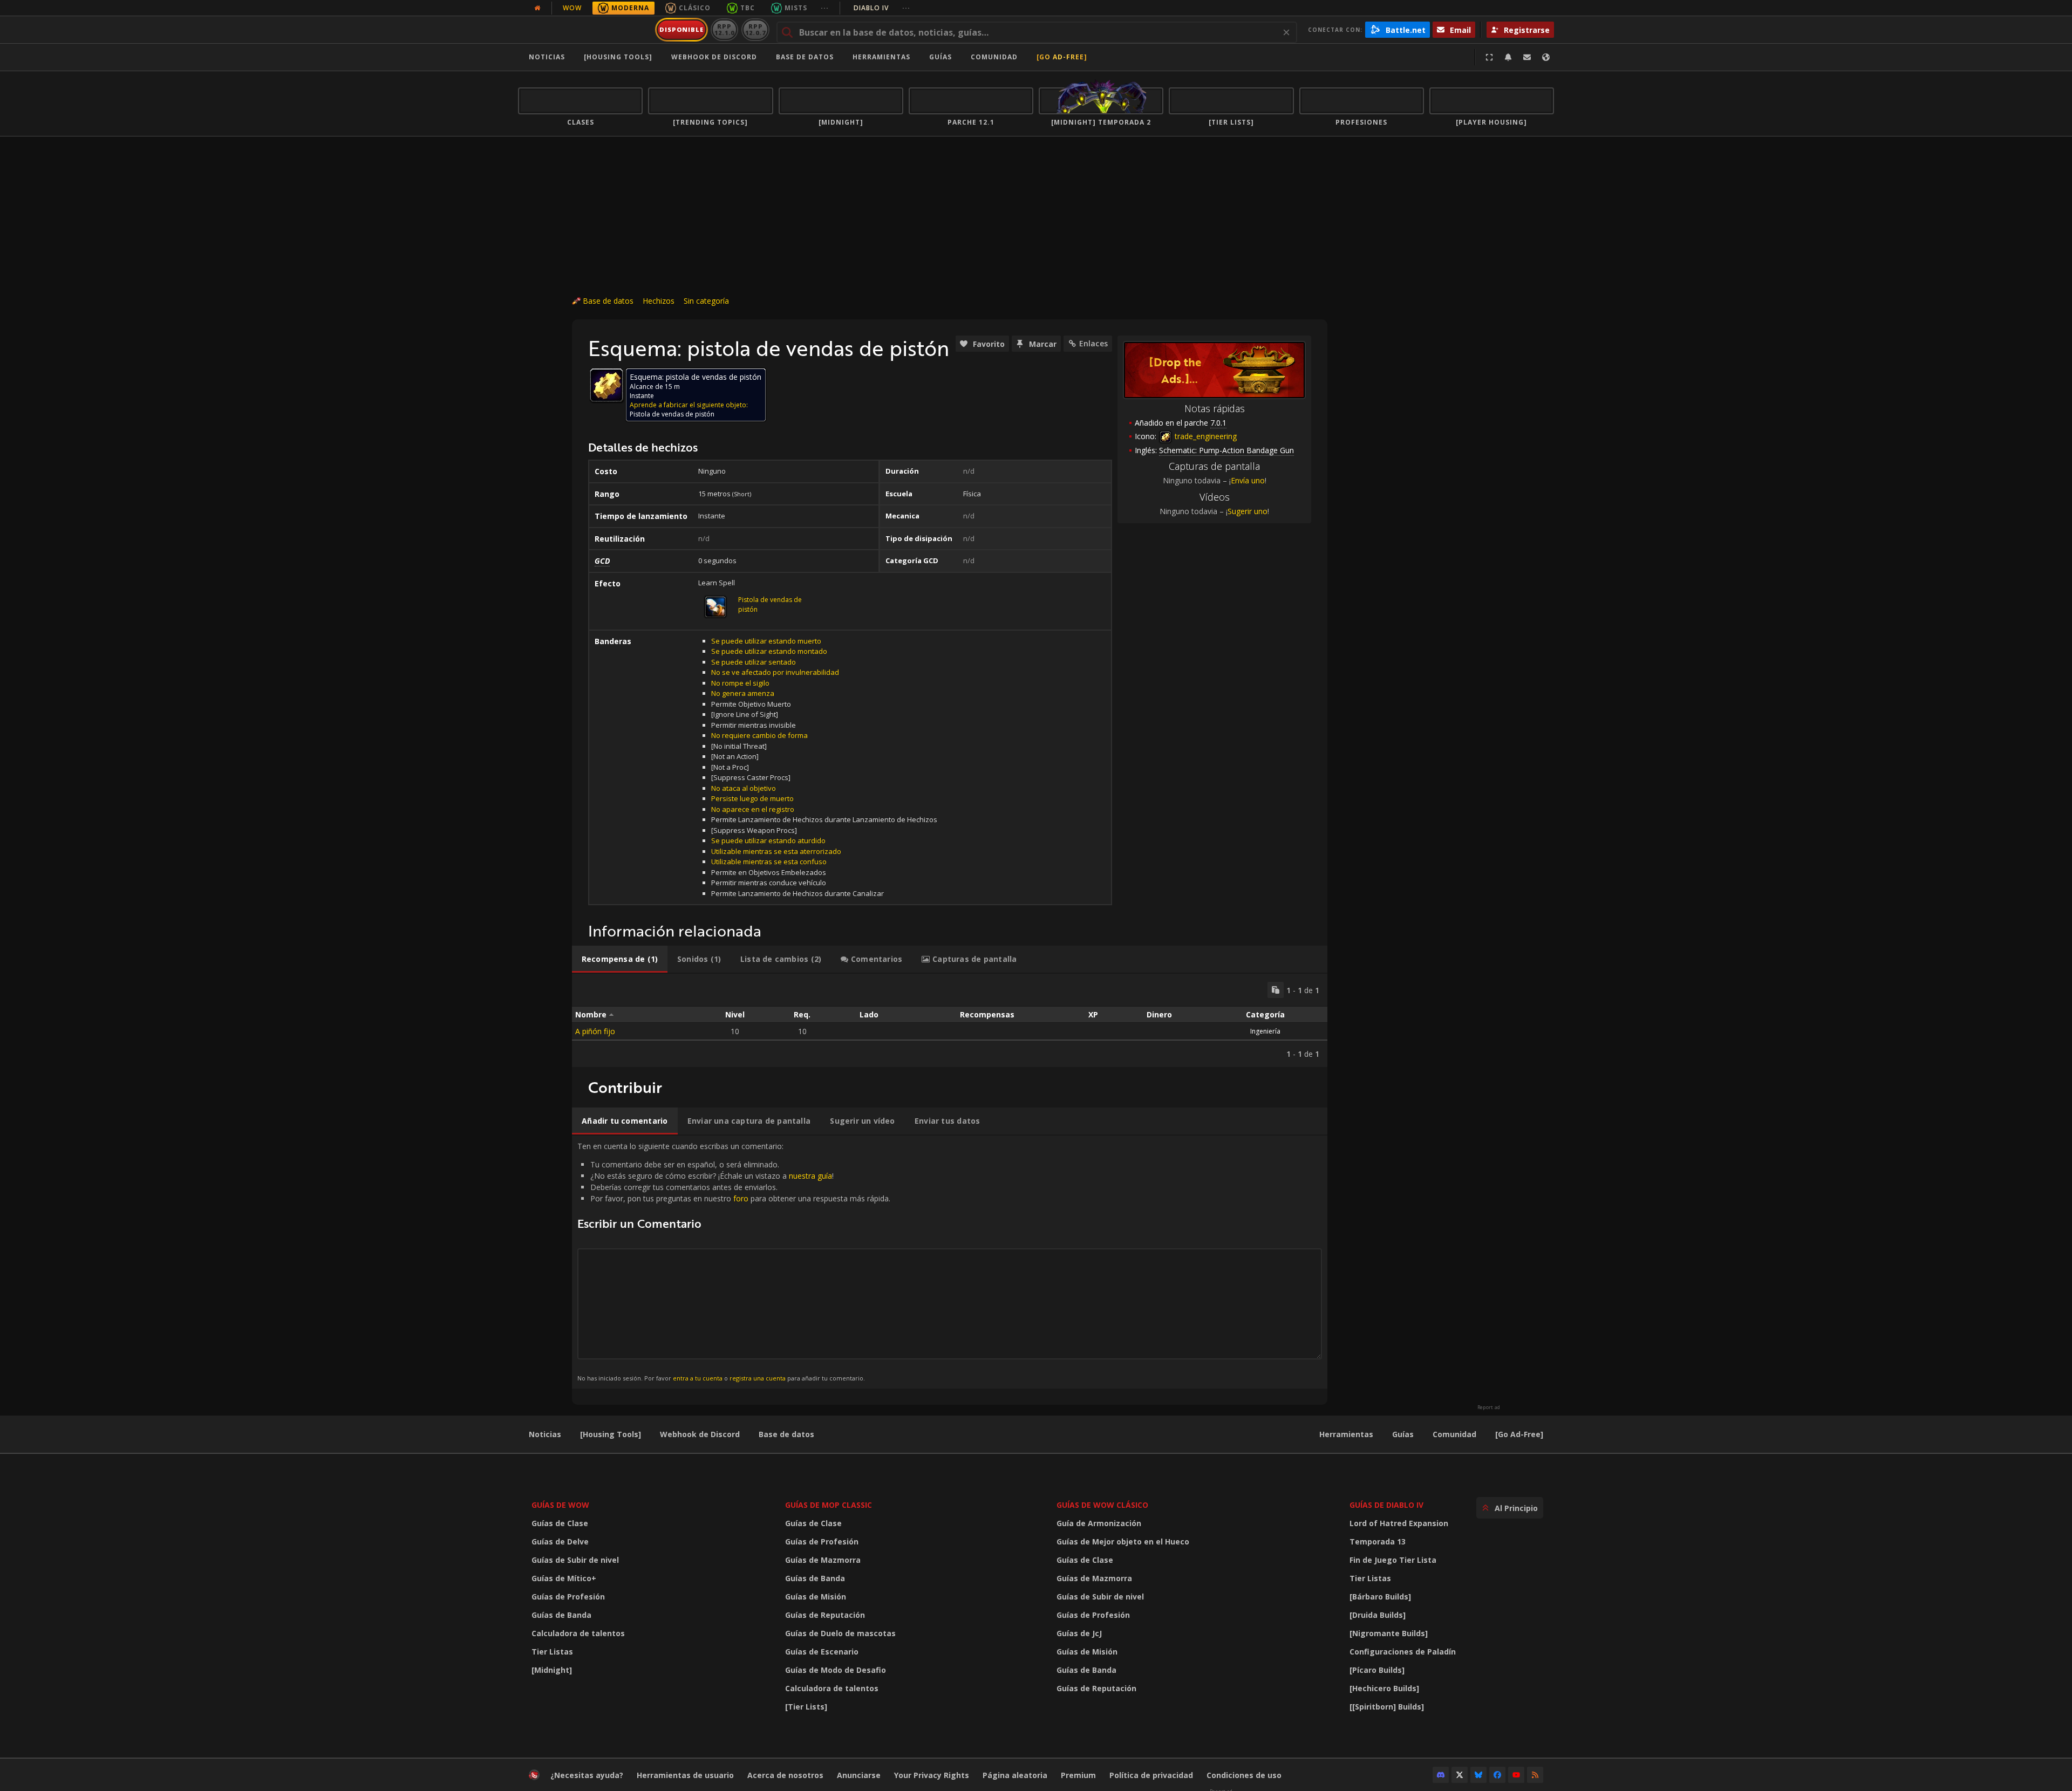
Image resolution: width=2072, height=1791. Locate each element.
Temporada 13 (1378, 1542)
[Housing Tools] (611, 1434)
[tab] (620, 959)
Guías (940, 57)
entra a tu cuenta (698, 1378)
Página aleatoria (1015, 1775)
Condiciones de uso (1244, 1775)
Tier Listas (552, 1652)
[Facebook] (1497, 1775)
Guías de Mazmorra (823, 1560)
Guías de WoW (560, 1505)
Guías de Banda (561, 1615)
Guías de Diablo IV (1386, 1505)
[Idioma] (1546, 57)
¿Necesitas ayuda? (587, 1775)
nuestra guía (810, 1176)
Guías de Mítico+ (564, 1578)
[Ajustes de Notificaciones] (1508, 57)
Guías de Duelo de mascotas (840, 1633)
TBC (748, 8)
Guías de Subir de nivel (575, 1560)
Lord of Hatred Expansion (1399, 1523)
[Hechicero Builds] (1384, 1688)
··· (825, 8)
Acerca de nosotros (785, 1775)
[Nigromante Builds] (1389, 1633)
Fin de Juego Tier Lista (1393, 1560)
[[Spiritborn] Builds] (1387, 1707)
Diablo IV (882, 8)
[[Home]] (585, 30)
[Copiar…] (1276, 990)
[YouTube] (1516, 1775)
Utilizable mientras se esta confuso (769, 862)
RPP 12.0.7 (755, 29)
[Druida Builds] (1378, 1615)
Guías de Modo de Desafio (836, 1670)
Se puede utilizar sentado (754, 662)
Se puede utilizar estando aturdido (768, 840)
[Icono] (606, 385)
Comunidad (994, 57)
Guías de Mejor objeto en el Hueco (1123, 1542)
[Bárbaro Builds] (1380, 1597)
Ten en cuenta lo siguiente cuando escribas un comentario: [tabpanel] (734, 1262)
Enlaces (1093, 343)
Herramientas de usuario (685, 1775)
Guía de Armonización (1099, 1523)
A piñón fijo (595, 1031)
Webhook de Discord (714, 57)
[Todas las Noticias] (537, 8)
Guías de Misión (816, 1597)
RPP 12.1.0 (724, 29)
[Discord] (1441, 1775)
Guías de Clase (560, 1523)
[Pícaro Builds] (1377, 1670)
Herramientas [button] (881, 57)
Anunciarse (859, 1775)
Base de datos (805, 57)
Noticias (547, 57)
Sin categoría (706, 301)
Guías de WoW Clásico (1102, 1505)
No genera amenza (743, 693)
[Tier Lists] (806, 1707)
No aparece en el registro (753, 809)
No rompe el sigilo (740, 683)
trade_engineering (1205, 436)
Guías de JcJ (1079, 1633)
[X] (1460, 1775)
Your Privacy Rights (932, 1775)
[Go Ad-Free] (1062, 57)
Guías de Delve (560, 1542)
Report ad (1489, 1407)
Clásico (695, 8)
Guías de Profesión (568, 1597)
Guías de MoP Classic (829, 1505)
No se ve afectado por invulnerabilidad (775, 672)
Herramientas (1346, 1434)
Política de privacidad (1151, 1775)
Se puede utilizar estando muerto (766, 641)
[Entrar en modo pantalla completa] (1489, 57)
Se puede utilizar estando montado (769, 651)
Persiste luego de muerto (752, 798)
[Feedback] (1527, 57)
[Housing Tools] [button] (618, 57)
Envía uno (1248, 480)
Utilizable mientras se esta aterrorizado (776, 851)
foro (741, 1198)
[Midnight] (552, 1670)
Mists (796, 8)
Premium (1078, 1775)
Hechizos (659, 301)
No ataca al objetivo (744, 788)
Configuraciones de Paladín (1403, 1652)
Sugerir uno (1248, 511)
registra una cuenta (758, 1378)
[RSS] (1535, 1775)
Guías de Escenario (822, 1652)
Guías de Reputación (825, 1615)
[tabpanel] (950, 1020)
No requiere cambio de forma (759, 735)
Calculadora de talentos (578, 1633)
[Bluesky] (1478, 1775)
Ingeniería (1265, 1031)
